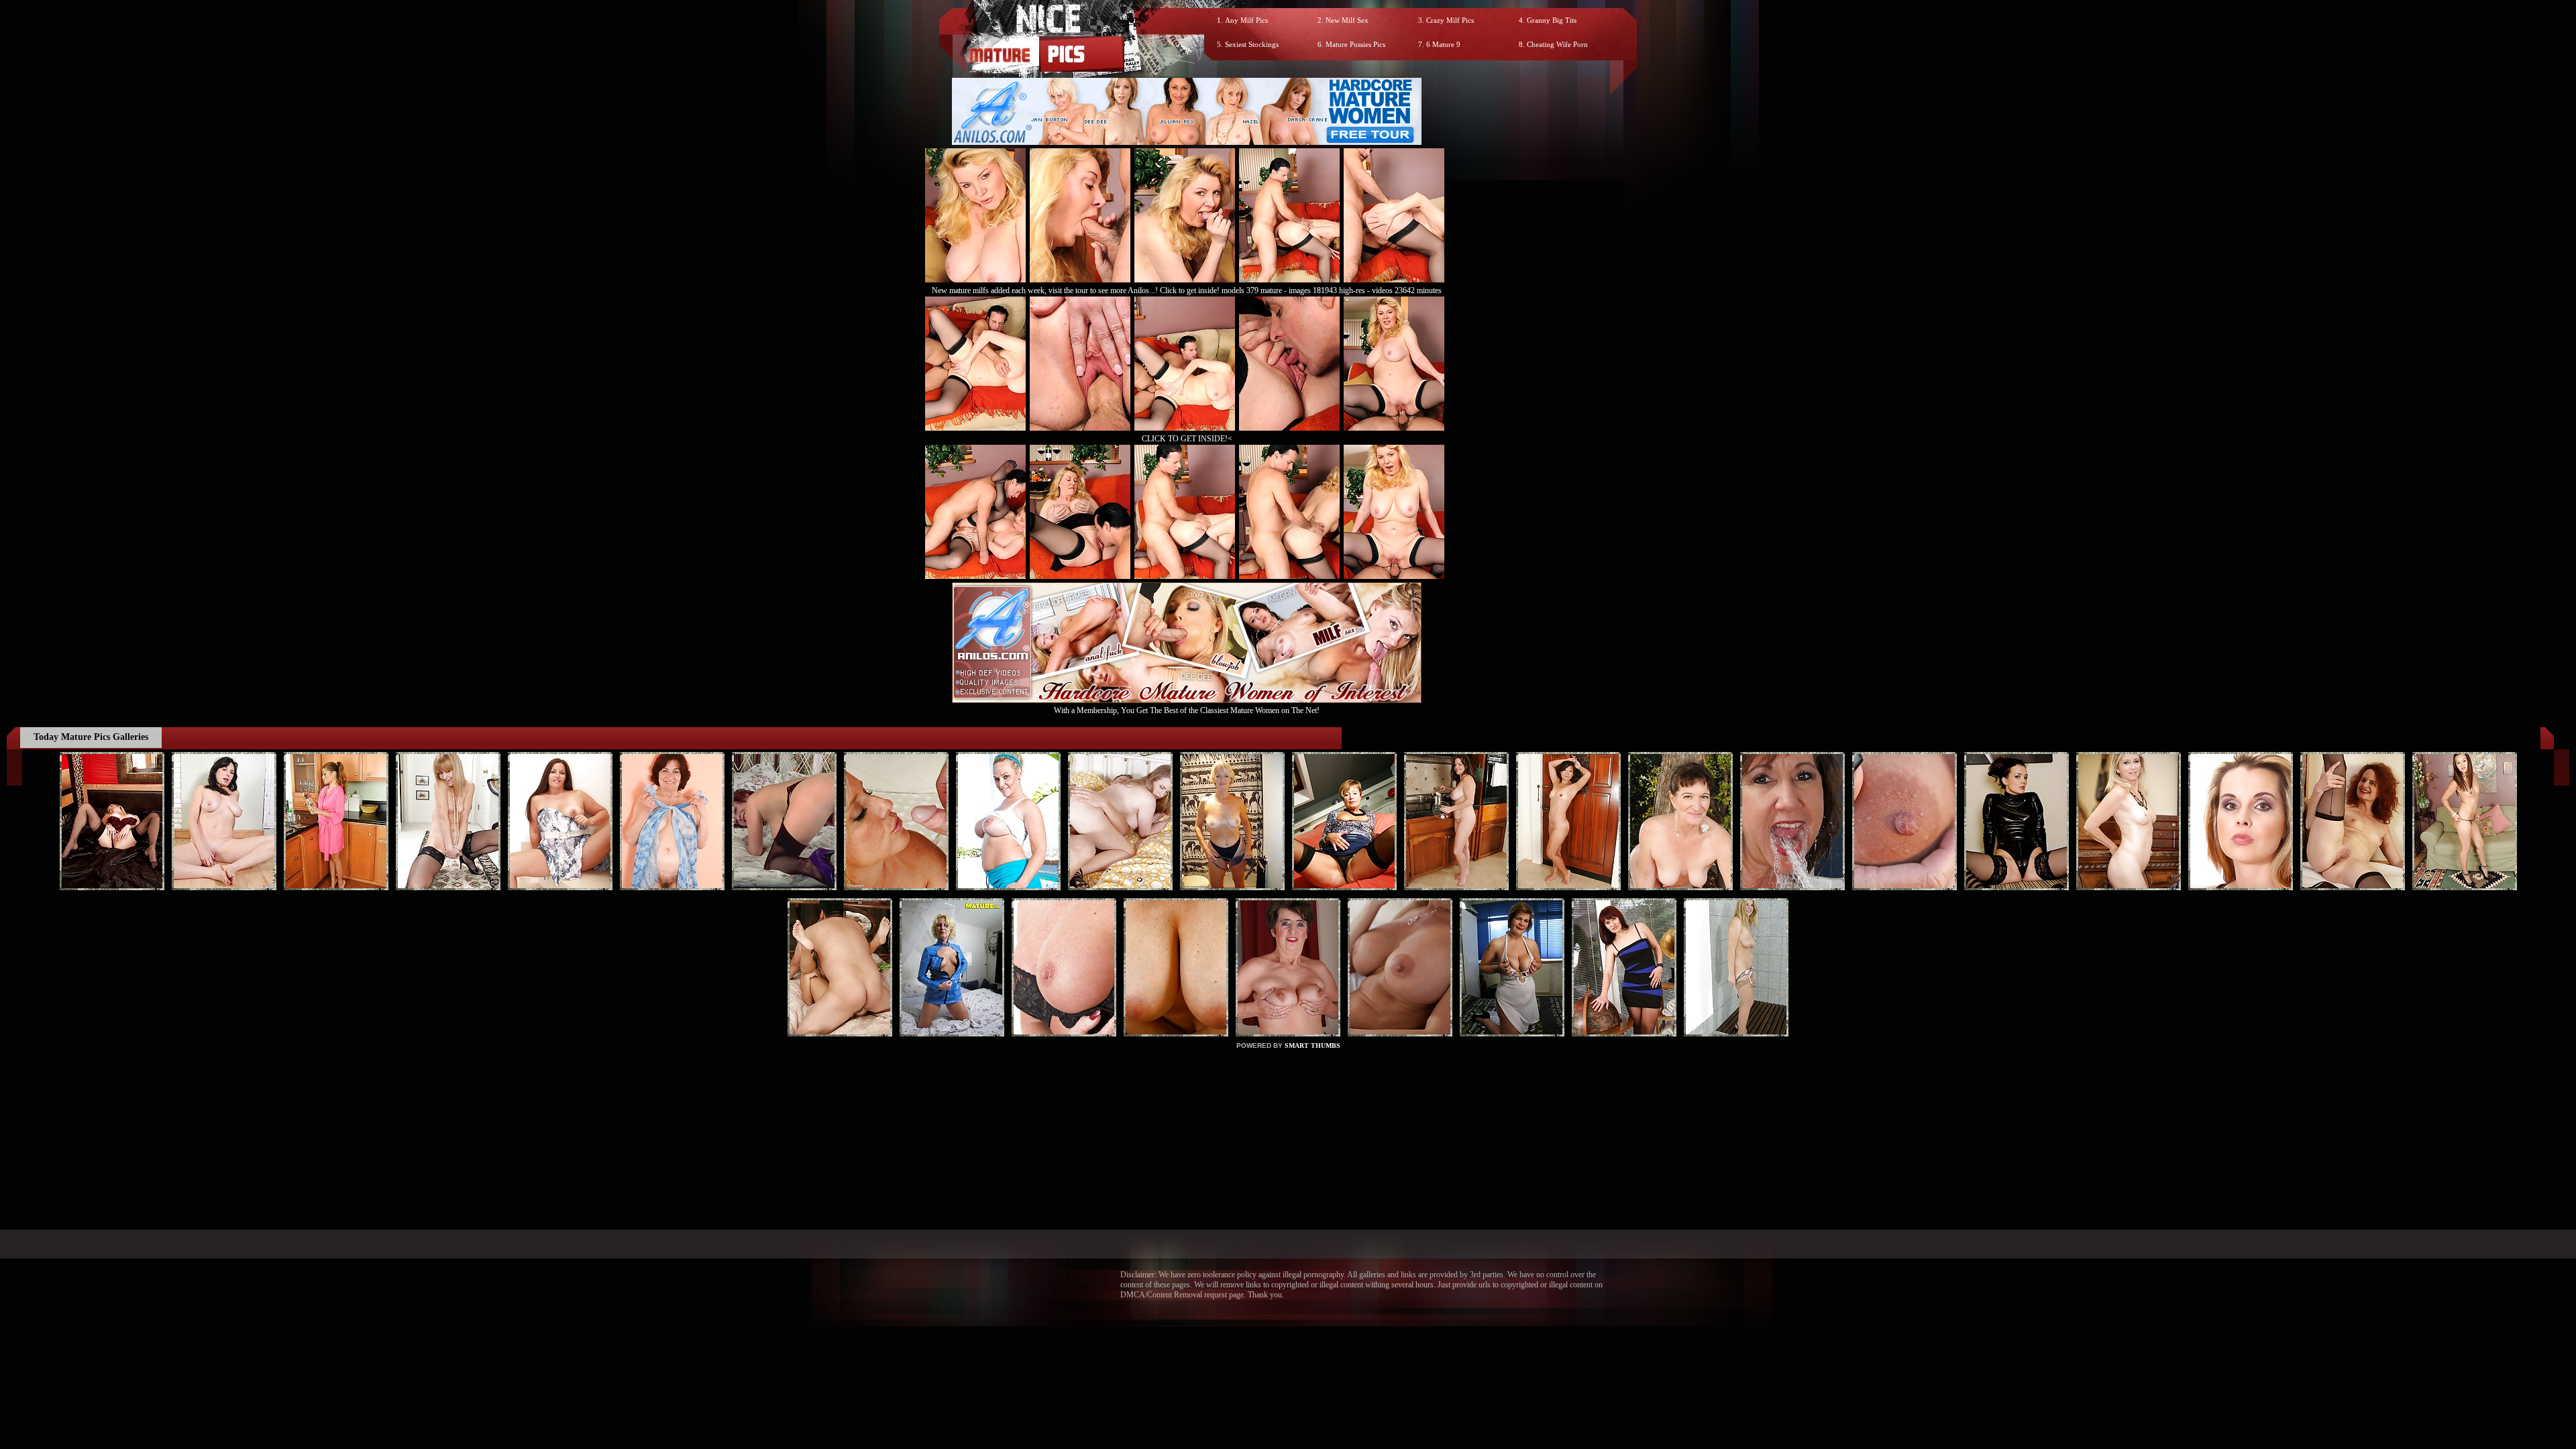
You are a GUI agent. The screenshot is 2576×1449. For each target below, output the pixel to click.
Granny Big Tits (1552, 20)
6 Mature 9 (1443, 44)
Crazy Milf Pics (1450, 20)
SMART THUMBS (1312, 1045)
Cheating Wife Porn (1557, 44)
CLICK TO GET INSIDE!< (1187, 439)
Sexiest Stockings (1252, 44)
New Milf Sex (1347, 20)
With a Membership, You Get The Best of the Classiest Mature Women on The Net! (1187, 710)
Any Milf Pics (1246, 20)
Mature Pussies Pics (1355, 44)
